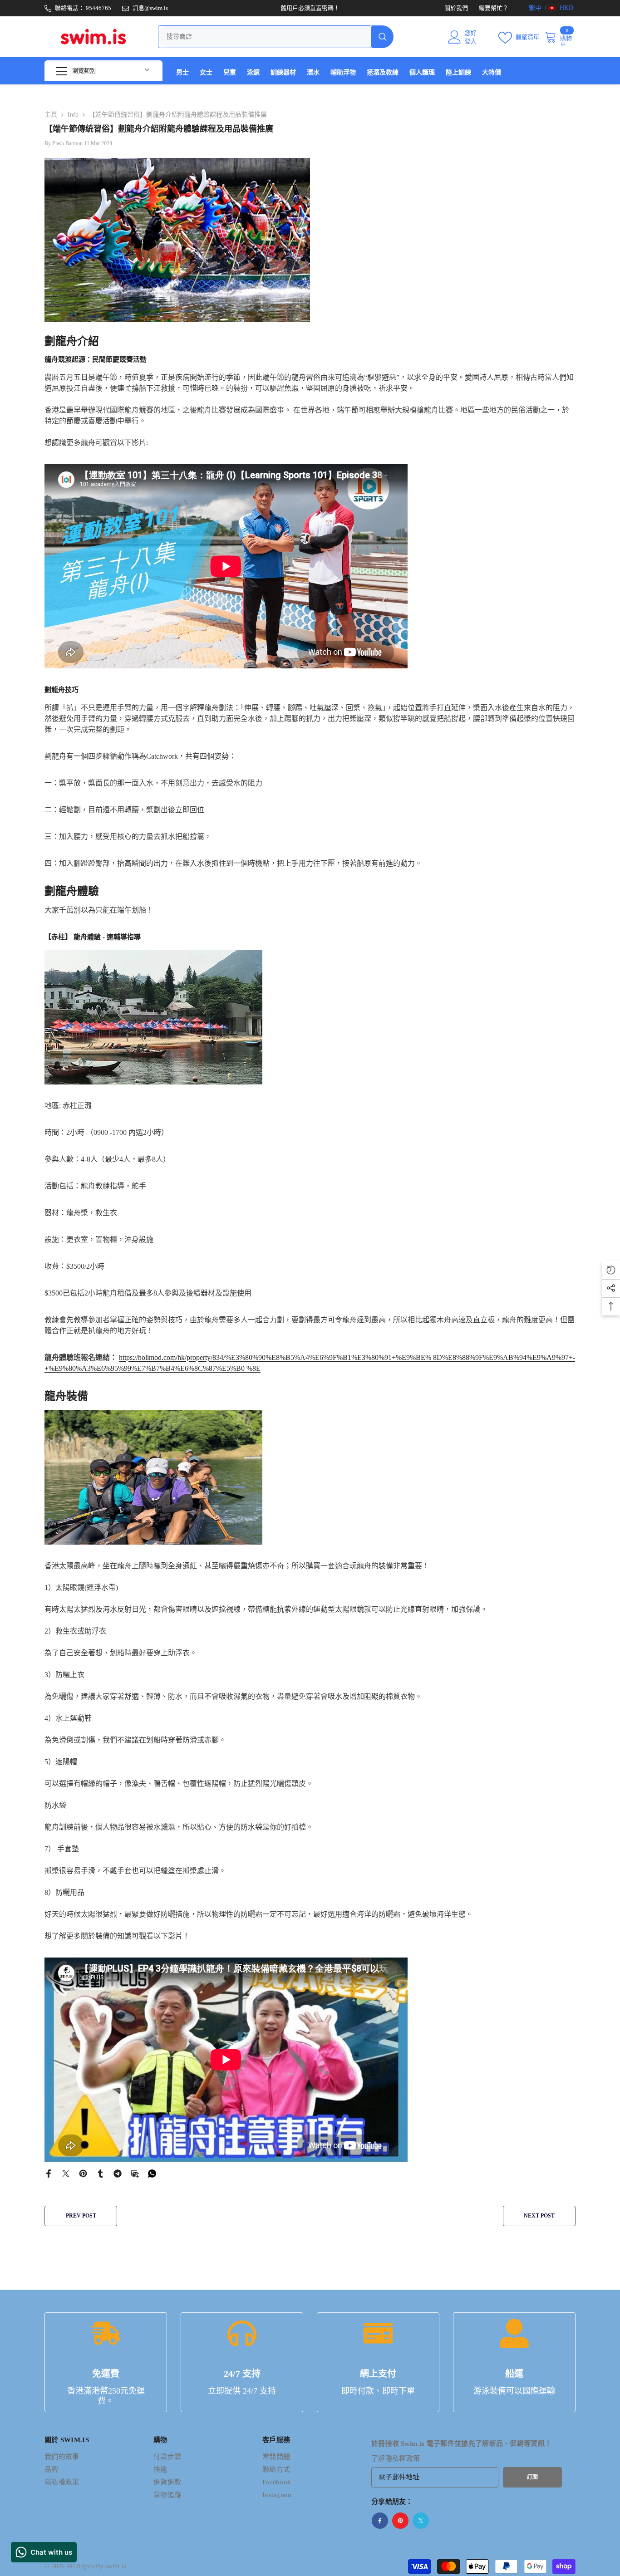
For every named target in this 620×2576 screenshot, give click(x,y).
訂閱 (532, 2477)
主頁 (51, 115)
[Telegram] (118, 2173)
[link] (106, 2362)
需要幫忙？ (494, 8)
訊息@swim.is (150, 8)
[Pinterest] (83, 2173)
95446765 (98, 8)
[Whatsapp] (152, 2173)
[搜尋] (276, 37)
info (73, 115)
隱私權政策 (403, 2458)
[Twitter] (66, 2173)
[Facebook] (49, 2173)
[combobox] (265, 37)
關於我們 (456, 8)
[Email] (135, 2173)
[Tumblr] (100, 2173)
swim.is (116, 2566)
